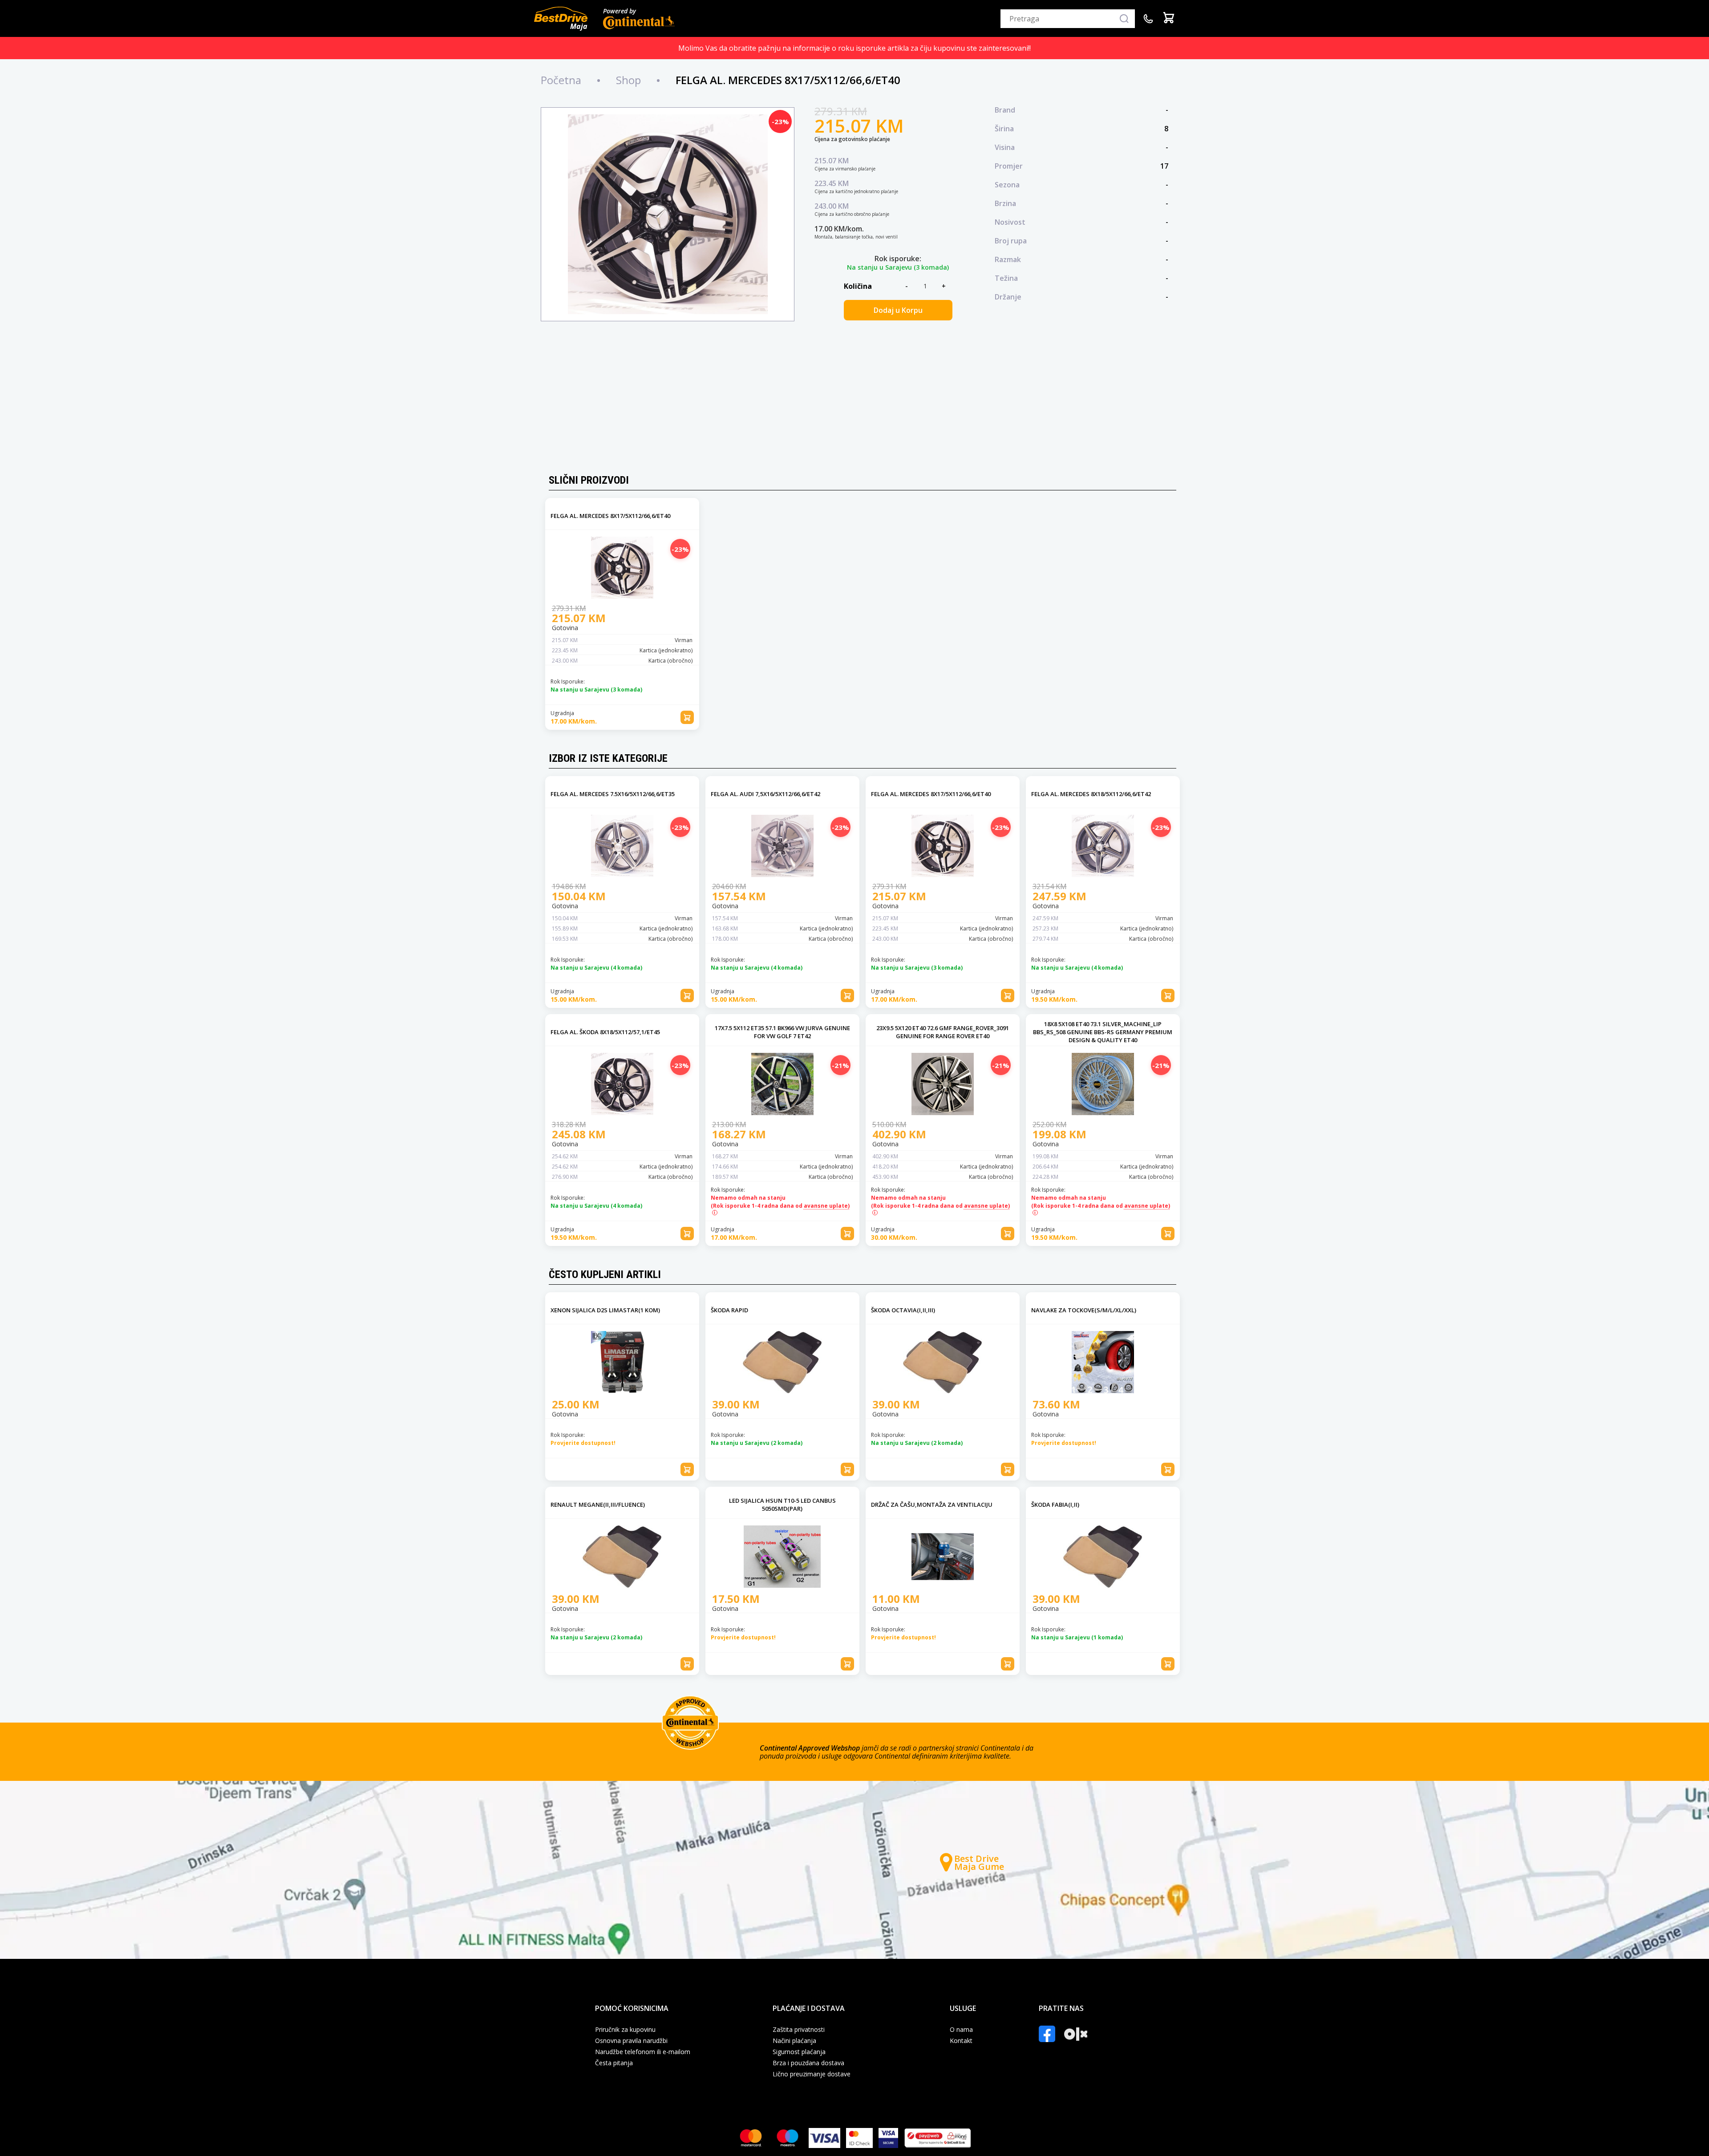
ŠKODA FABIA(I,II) (1055, 1505)
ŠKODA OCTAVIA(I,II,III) (903, 1310)
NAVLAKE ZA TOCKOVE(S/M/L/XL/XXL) (1084, 1310)
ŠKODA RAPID (729, 1310)
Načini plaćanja (794, 2041)
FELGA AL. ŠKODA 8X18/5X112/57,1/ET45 (605, 1032)
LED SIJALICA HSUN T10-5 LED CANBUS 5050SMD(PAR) (782, 1505)
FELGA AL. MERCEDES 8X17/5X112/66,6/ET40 (610, 516)
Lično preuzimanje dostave (812, 2074)
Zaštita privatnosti (799, 2030)
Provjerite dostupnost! (583, 1443)
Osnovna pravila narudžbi (631, 2041)
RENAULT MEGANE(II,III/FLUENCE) (598, 1505)
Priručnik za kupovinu (625, 2030)
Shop (628, 80)
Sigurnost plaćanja (799, 2052)
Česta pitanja (614, 2063)
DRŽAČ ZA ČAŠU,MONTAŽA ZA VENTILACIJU (932, 1505)
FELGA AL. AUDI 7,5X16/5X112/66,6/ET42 (765, 794)
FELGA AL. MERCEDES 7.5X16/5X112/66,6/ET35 (613, 794)
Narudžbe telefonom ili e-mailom (643, 2052)
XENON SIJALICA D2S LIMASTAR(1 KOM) (605, 1310)
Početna (561, 80)
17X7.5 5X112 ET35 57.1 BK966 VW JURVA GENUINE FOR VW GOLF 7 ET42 (782, 1032)
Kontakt (961, 2041)
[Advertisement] (854, 399)
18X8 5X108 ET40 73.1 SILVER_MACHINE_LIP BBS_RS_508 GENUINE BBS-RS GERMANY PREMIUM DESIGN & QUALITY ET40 (1103, 1032)
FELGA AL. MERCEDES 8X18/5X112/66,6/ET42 (1091, 794)
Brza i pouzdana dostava (808, 2063)
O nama (961, 2030)
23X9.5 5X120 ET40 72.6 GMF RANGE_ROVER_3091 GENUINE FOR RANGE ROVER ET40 (943, 1032)
